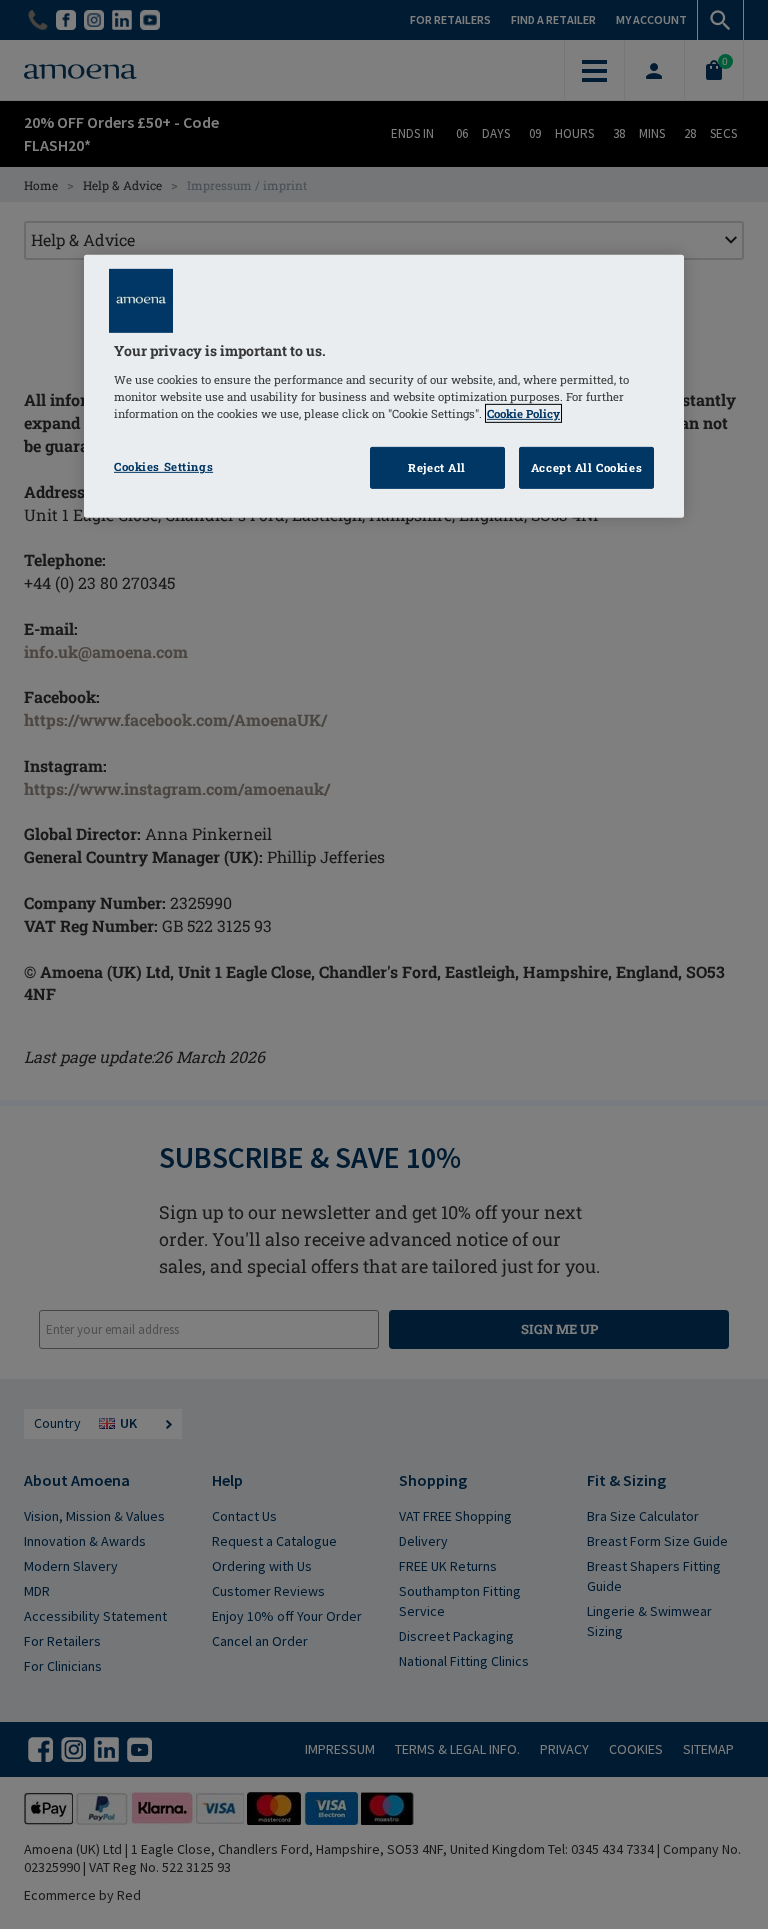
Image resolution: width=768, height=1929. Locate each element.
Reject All (437, 467)
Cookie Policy (523, 413)
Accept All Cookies (586, 467)
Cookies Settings (163, 466)
